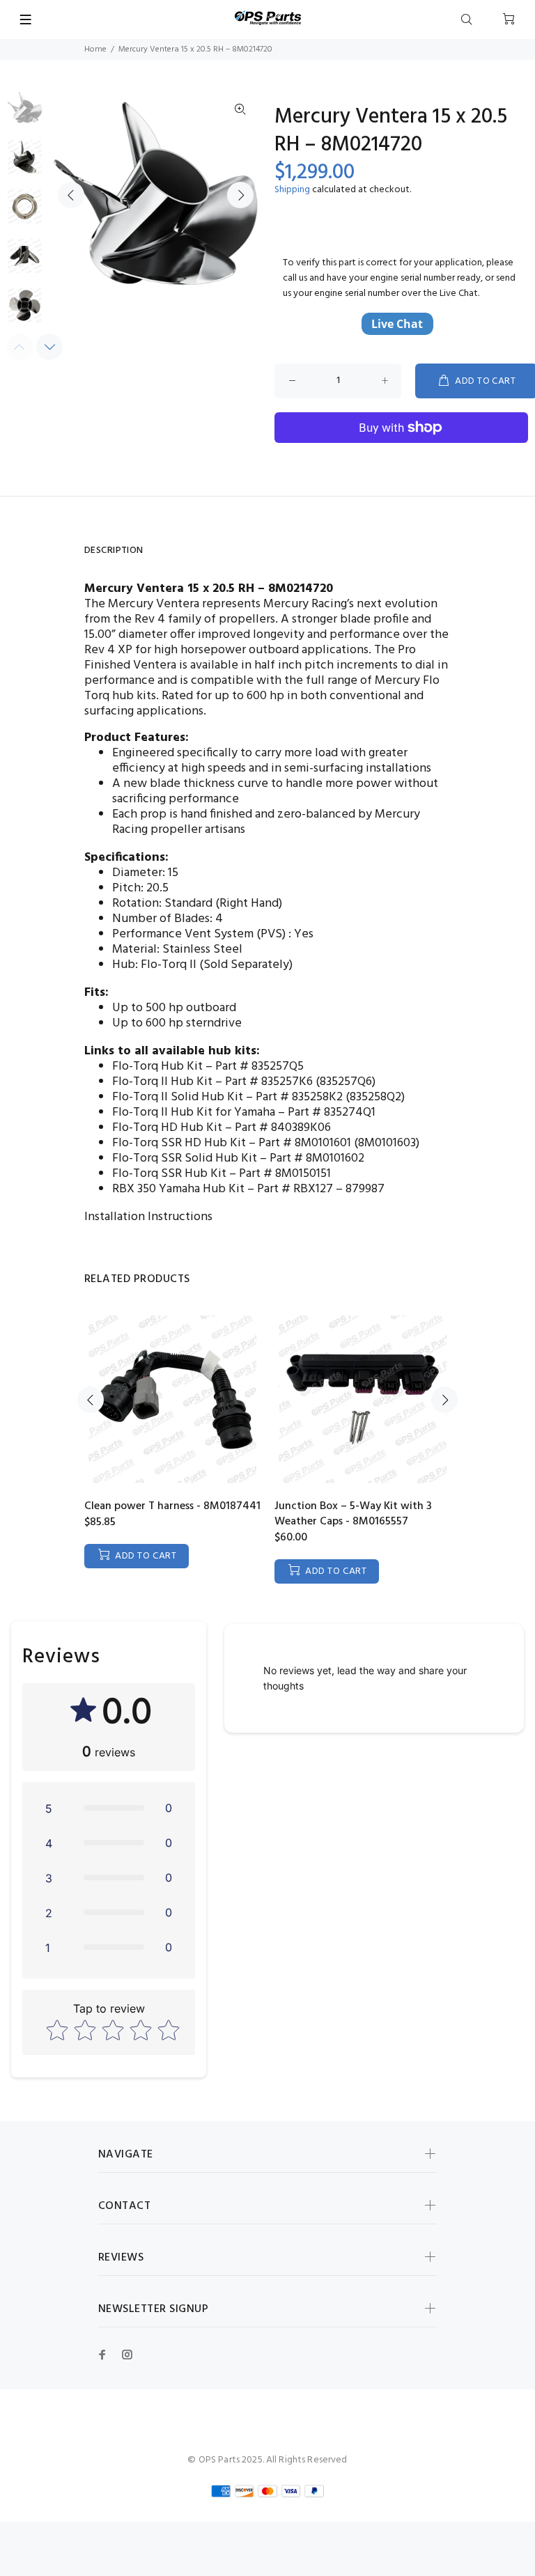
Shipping (292, 190)
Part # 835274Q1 (332, 1113)
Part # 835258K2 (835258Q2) (330, 1097)
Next (240, 195)
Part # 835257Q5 (259, 1067)
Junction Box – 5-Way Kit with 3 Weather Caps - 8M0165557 (353, 1514)
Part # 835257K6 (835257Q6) (300, 1082)
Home (95, 49)
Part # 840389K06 (283, 1128)
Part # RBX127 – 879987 (321, 1189)
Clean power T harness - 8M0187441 (172, 1506)
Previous (71, 195)
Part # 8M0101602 (317, 1158)
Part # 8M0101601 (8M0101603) (339, 1143)
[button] (109, 1808)
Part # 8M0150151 (285, 1174)
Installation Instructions (148, 1217)
